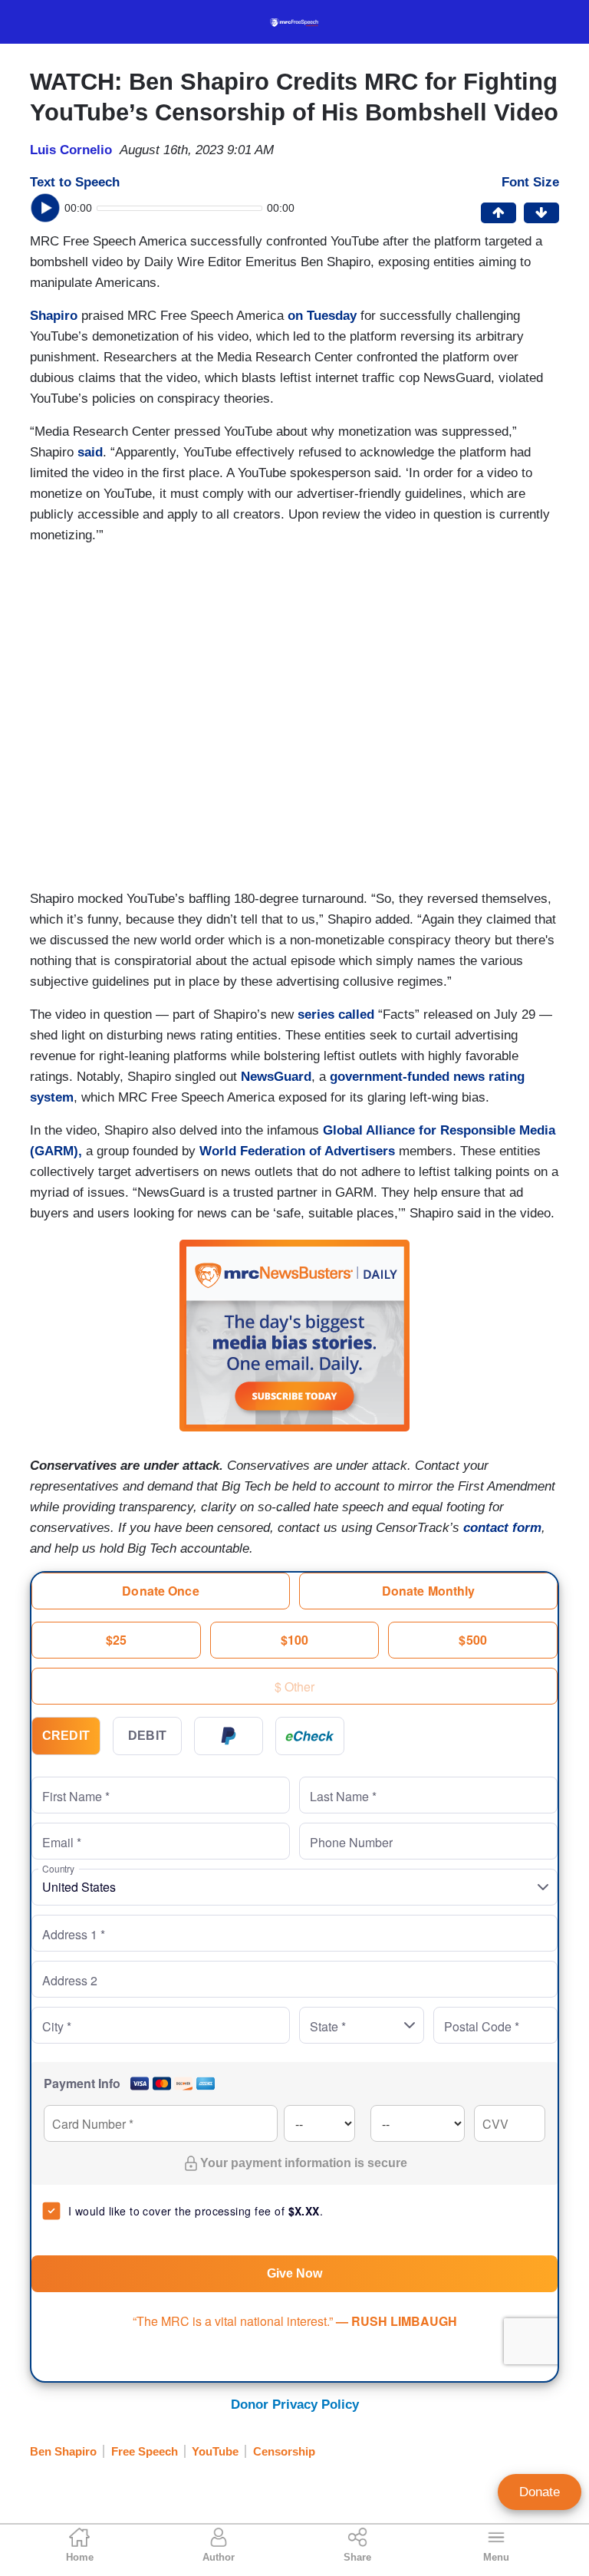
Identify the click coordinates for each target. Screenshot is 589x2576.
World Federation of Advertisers (297, 1151)
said (90, 452)
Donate (540, 2492)
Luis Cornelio (71, 150)
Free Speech (145, 2451)
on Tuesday (322, 316)
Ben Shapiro (63, 2451)
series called (336, 1015)
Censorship (284, 2451)
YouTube (215, 2451)
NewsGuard (276, 1077)
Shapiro (54, 316)
